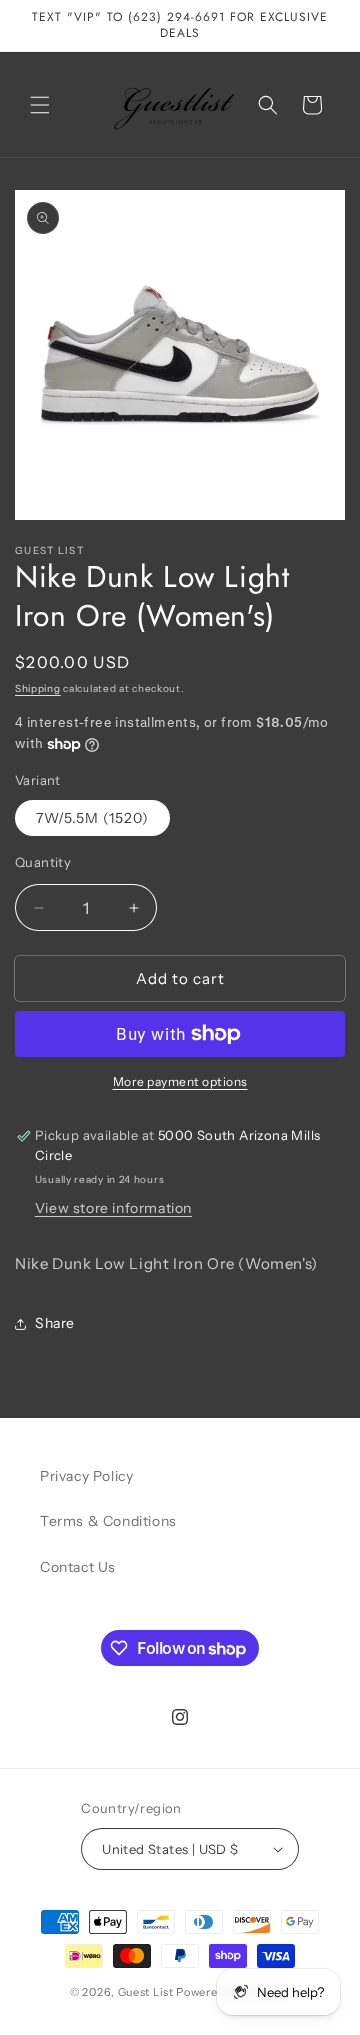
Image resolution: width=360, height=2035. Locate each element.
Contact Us (78, 1567)
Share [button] (55, 1323)
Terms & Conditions (108, 1521)
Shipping (38, 688)
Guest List (146, 1992)
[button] (40, 105)
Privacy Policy (86, 1476)
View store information (113, 1208)
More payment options (180, 1081)
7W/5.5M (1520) (92, 818)
